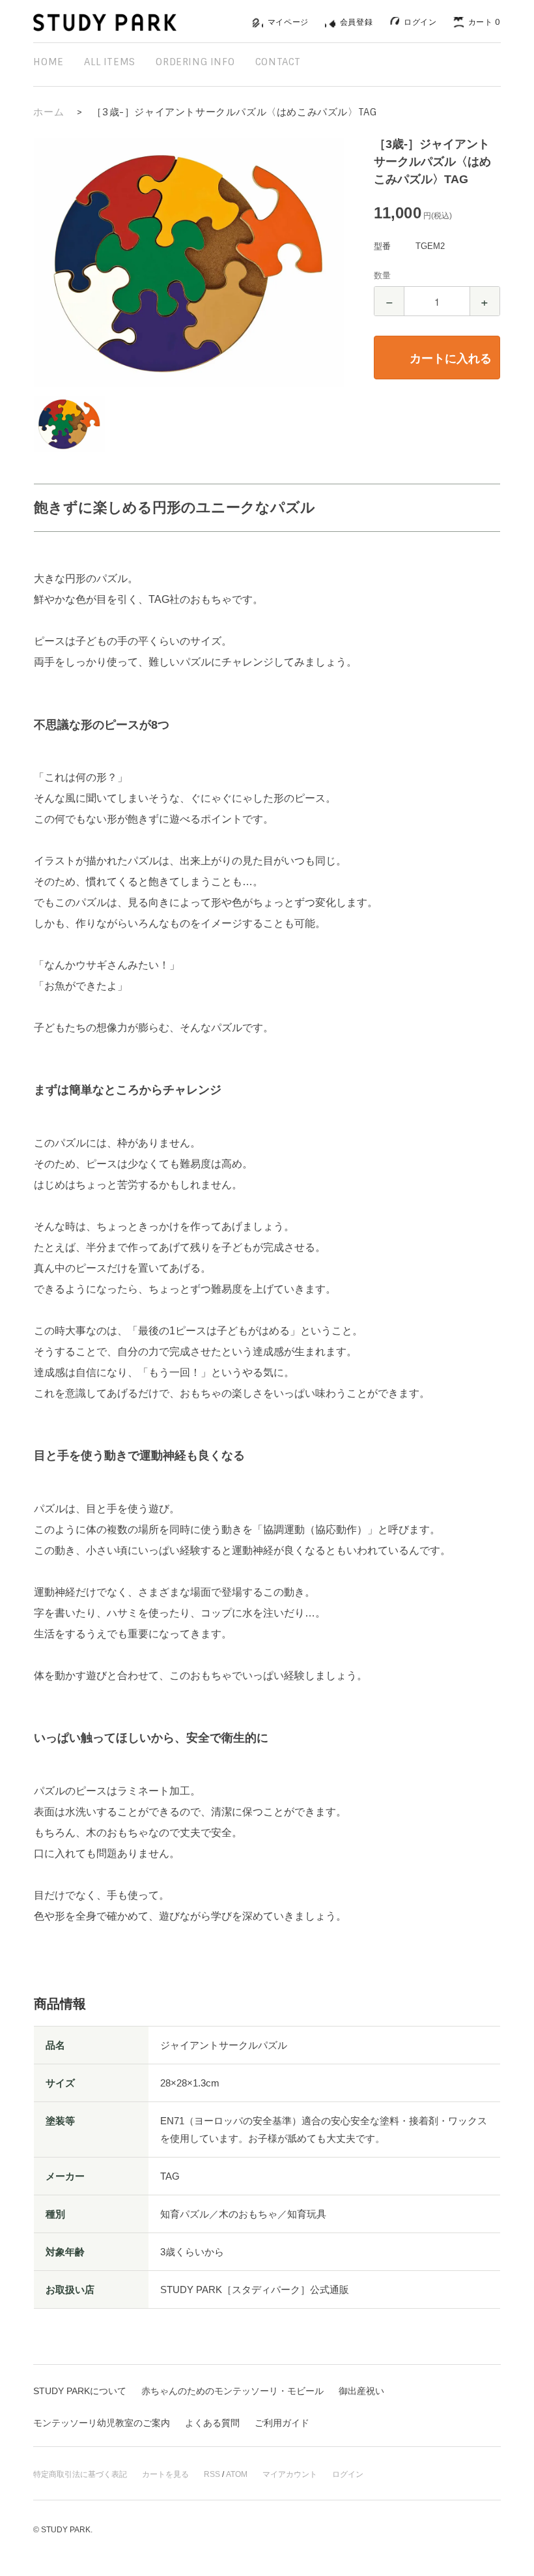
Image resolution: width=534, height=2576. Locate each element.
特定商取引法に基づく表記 (80, 2474)
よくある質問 (212, 2423)
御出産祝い (361, 2391)
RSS (212, 2474)
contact (278, 62)
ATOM (237, 2474)
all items (109, 62)
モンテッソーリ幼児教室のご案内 (102, 2423)
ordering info (195, 62)
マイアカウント (290, 2474)
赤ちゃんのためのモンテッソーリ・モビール (232, 2391)
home (48, 62)
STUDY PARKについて (80, 2391)
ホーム (49, 112)
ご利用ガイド (282, 2423)
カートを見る (165, 2474)
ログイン (348, 2474)
